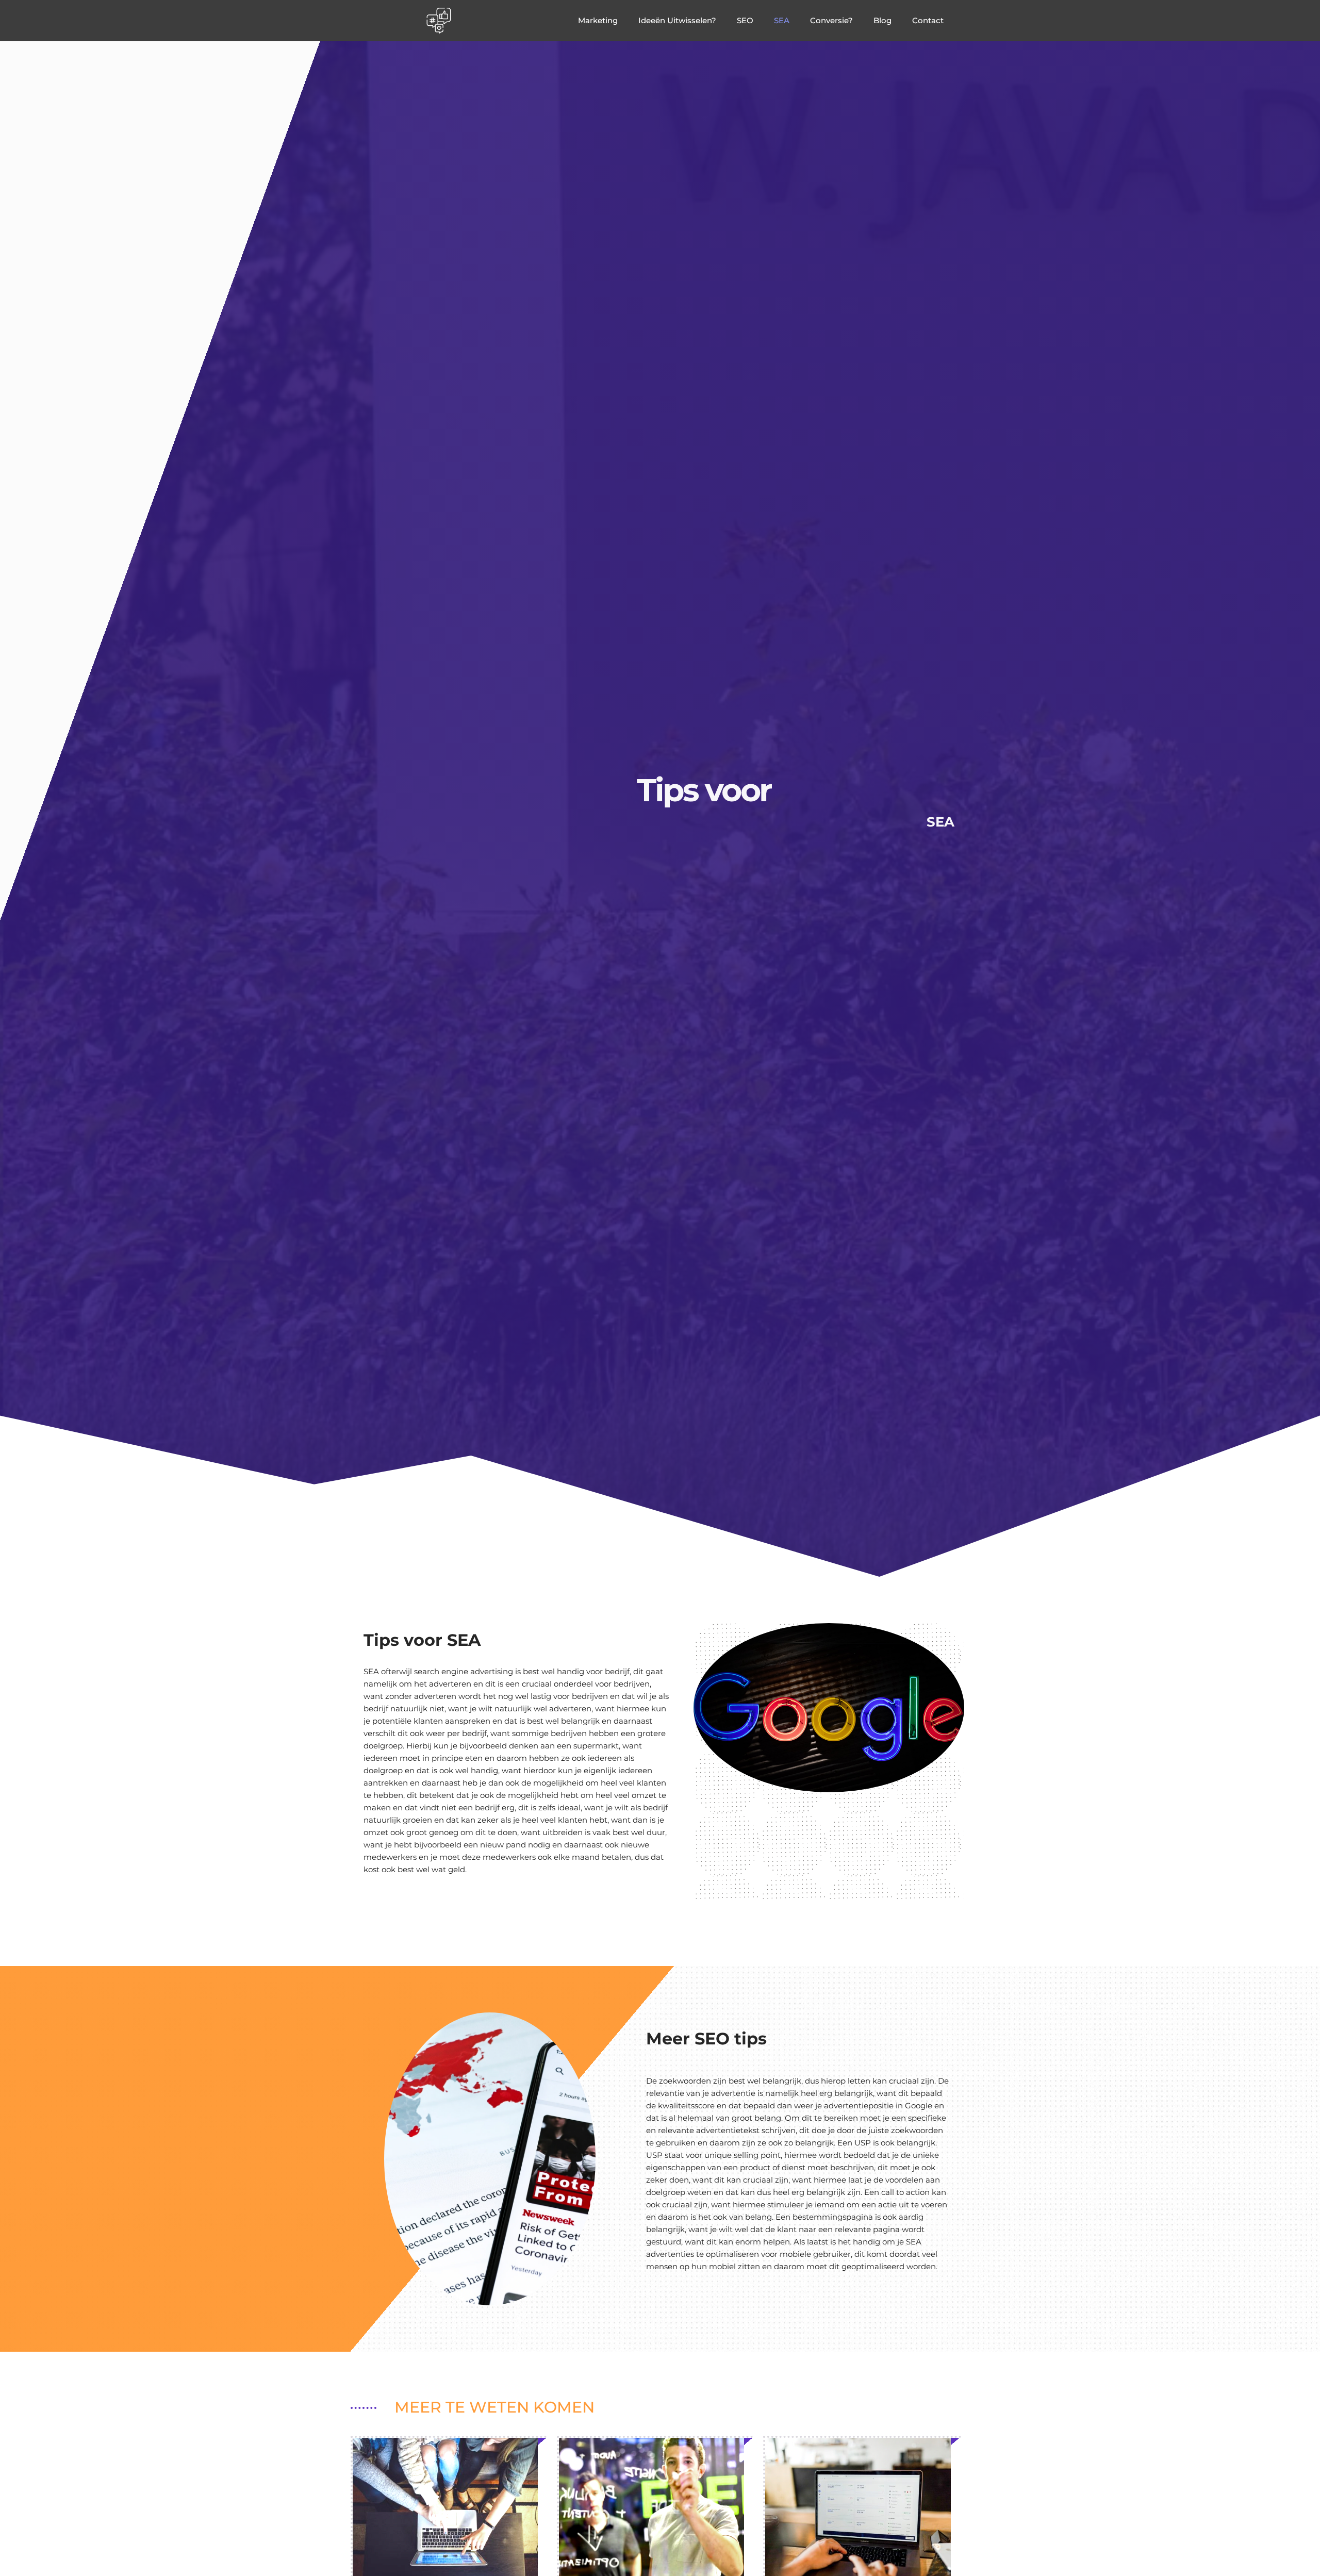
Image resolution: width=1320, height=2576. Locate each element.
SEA (782, 20)
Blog (882, 20)
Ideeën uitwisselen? (677, 20)
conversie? (831, 20)
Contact (928, 20)
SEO (745, 20)
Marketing (598, 20)
